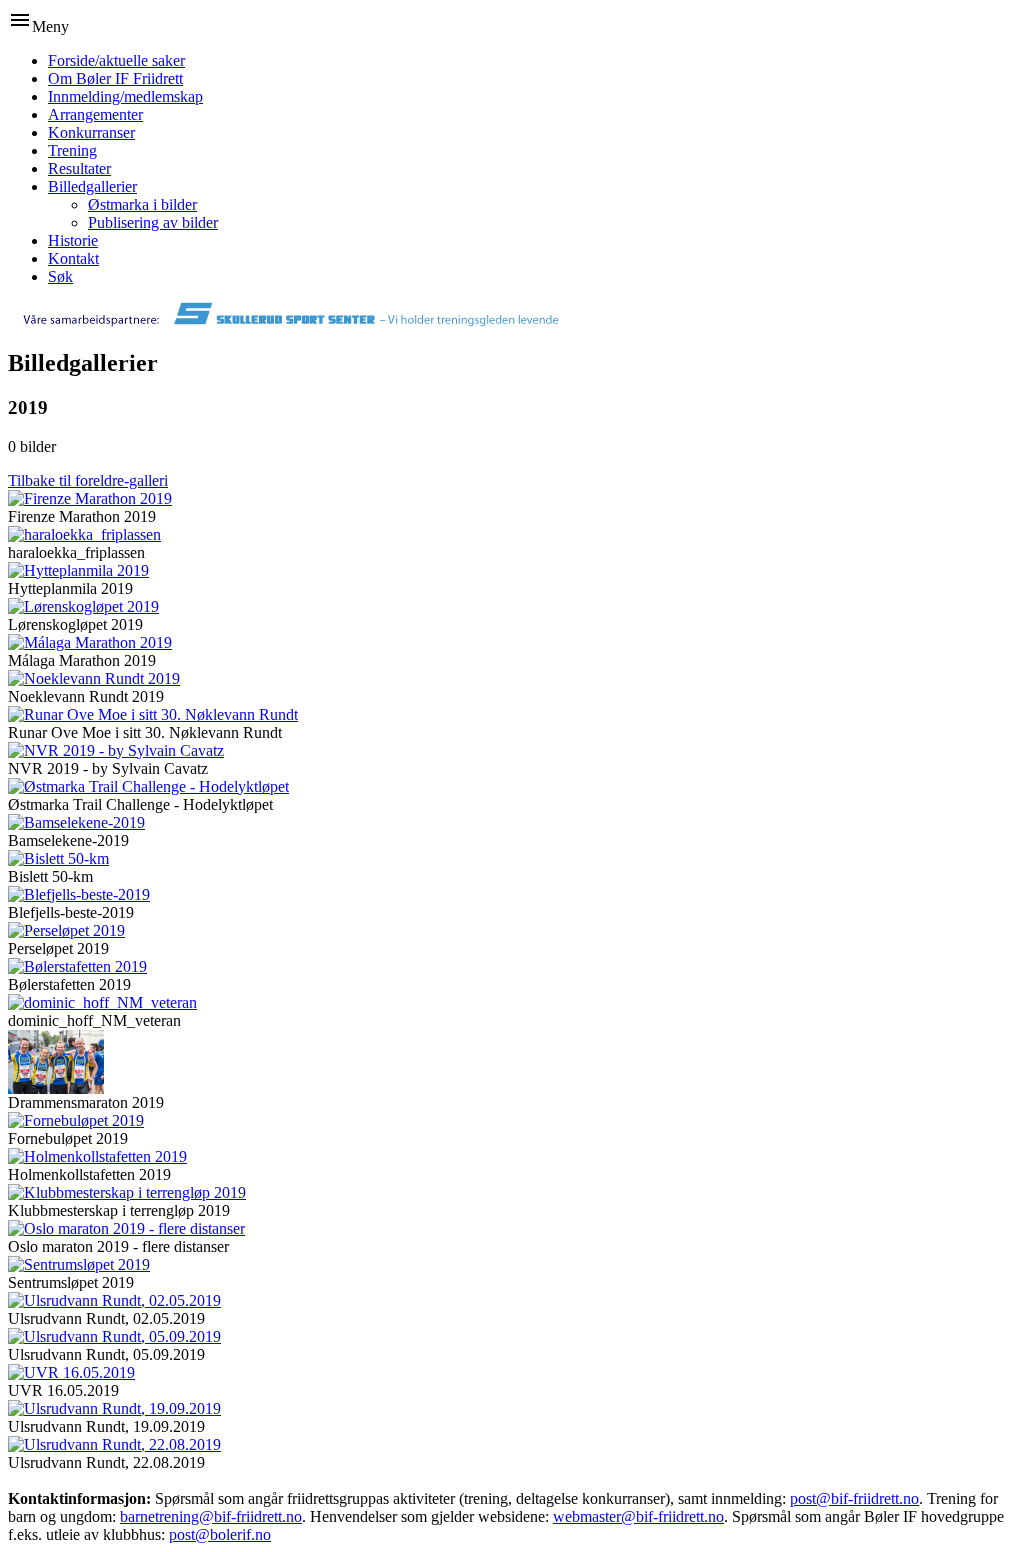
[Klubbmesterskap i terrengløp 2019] (127, 1192)
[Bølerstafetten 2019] (77, 966)
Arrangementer (95, 114)
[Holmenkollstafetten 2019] (97, 1156)
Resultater (79, 168)
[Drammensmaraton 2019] (56, 1088)
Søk (60, 276)
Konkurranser (91, 132)
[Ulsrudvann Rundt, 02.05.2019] (114, 1300)
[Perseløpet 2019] (66, 930)
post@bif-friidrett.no (854, 1498)
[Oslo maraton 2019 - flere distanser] (126, 1228)
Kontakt (73, 258)
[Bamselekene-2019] (76, 822)
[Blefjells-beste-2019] (79, 894)
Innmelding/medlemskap (125, 96)
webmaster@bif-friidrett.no (638, 1516)
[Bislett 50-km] (58, 858)
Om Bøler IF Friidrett (115, 78)
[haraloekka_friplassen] (84, 534)
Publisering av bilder (153, 222)
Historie (73, 240)
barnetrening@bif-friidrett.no (211, 1516)
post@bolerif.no (220, 1534)
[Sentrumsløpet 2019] (79, 1264)
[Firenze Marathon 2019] (90, 498)
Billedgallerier (92, 186)
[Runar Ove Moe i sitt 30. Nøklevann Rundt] (153, 714)
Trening (72, 150)
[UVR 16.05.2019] (71, 1372)
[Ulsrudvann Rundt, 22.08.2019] (114, 1444)
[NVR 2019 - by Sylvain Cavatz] (116, 750)
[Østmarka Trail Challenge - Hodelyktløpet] (148, 786)
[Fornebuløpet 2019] (76, 1120)
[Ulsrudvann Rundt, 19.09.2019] (114, 1408)
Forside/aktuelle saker (116, 60)
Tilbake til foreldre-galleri (88, 480)
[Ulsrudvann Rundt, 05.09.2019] (114, 1336)
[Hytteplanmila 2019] (78, 570)
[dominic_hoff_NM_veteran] (102, 1002)
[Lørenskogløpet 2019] (83, 606)
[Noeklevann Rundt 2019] (94, 678)
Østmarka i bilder (142, 204)
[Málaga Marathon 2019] (90, 642)
